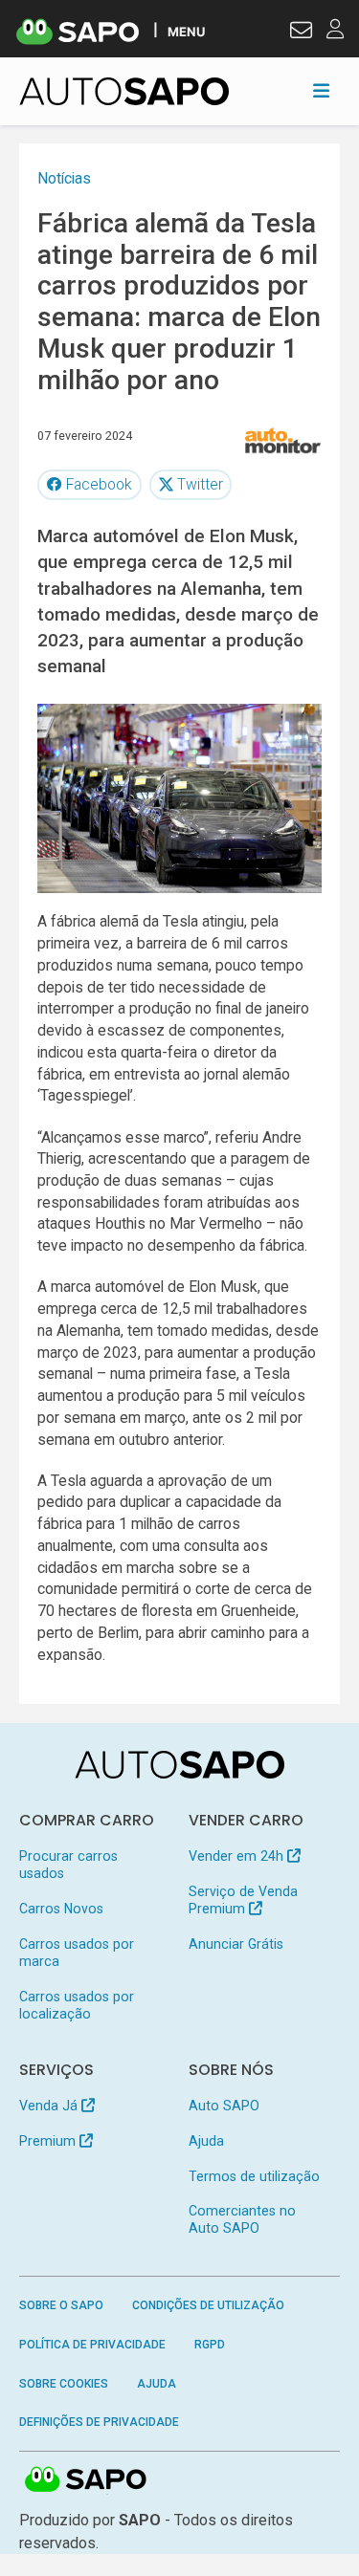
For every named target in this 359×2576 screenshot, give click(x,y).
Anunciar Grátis (236, 1944)
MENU (186, 31)
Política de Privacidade (92, 2345)
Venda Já (50, 2106)
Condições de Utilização (208, 2305)
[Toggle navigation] (321, 91)
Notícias (64, 178)
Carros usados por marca (77, 1953)
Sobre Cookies (64, 2384)
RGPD (210, 2345)
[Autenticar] (301, 33)
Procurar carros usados (68, 1865)
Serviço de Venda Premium (243, 1900)
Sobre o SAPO (61, 2305)
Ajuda (206, 2141)
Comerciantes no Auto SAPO (242, 2219)
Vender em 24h (238, 1856)
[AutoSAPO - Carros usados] (124, 91)
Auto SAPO (224, 2106)
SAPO (86, 2480)
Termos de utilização (254, 2176)
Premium (49, 2141)
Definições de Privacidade (99, 2422)
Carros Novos (61, 1909)
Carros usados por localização (77, 2005)
